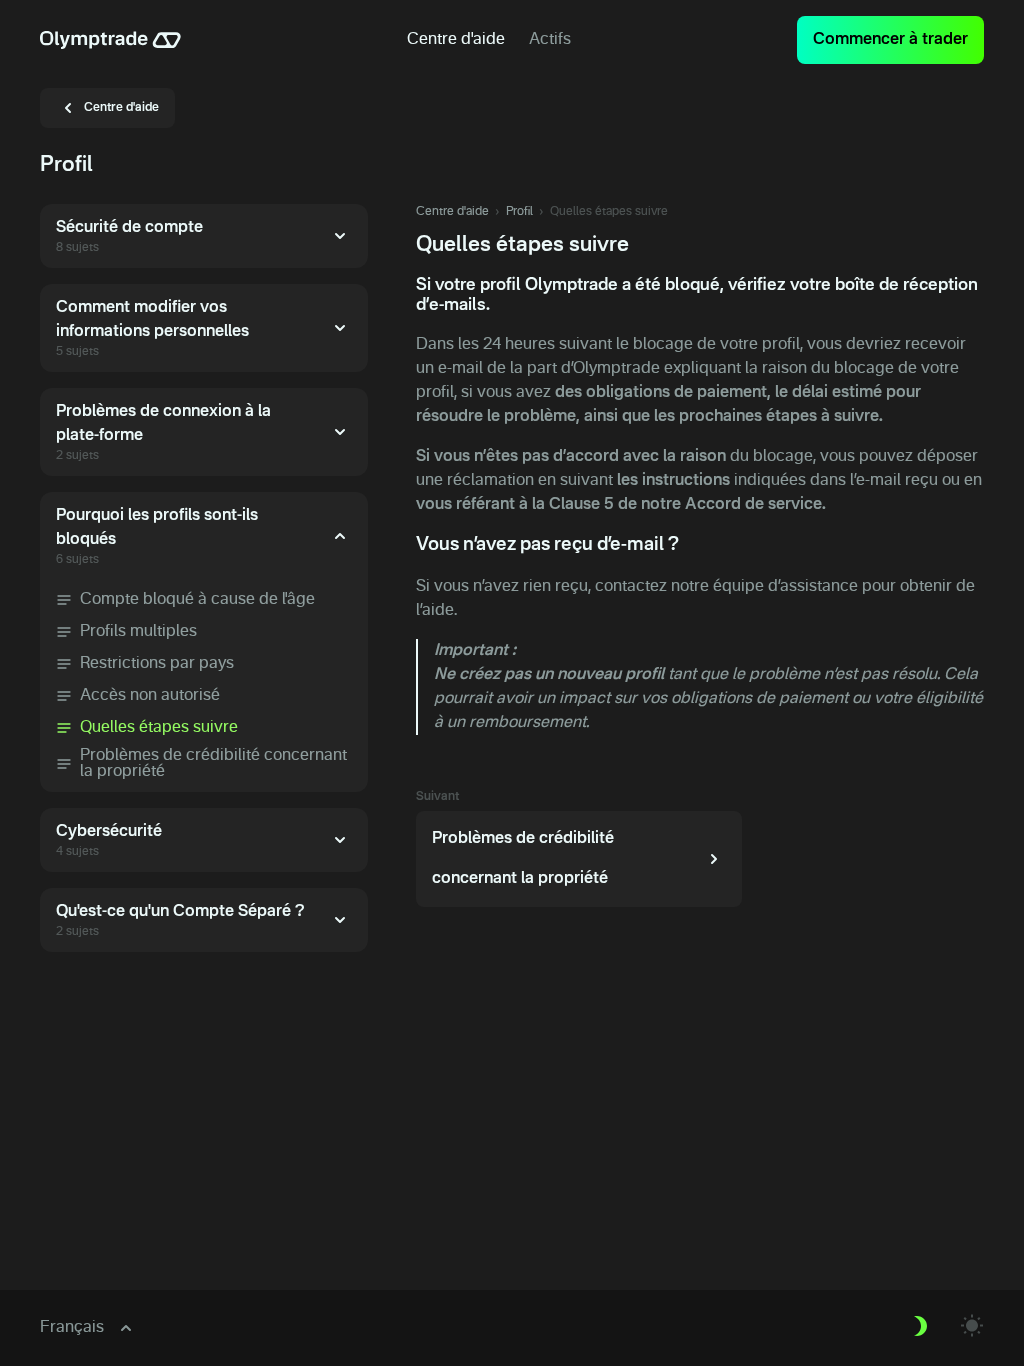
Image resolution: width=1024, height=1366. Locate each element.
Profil (519, 212)
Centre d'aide (452, 212)
